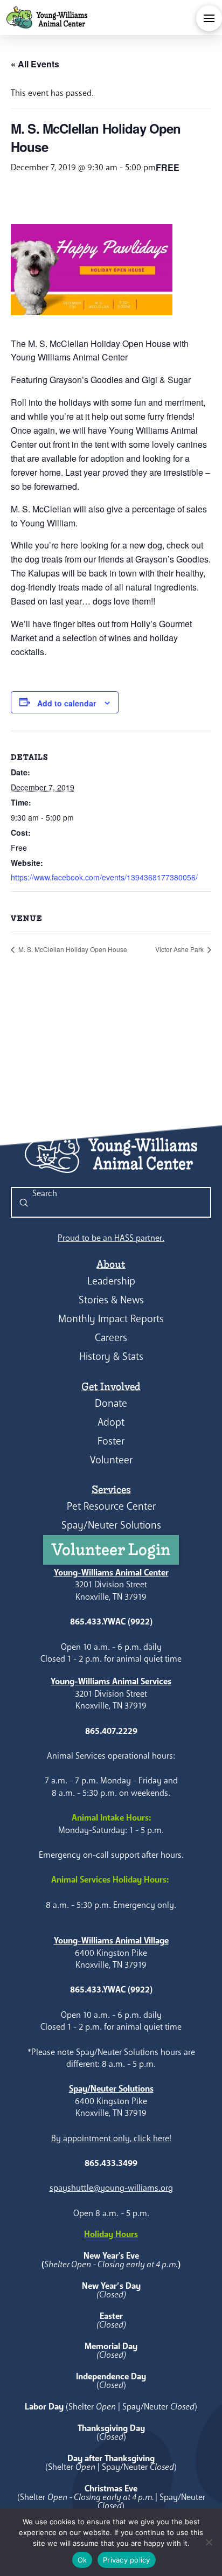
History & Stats (111, 1356)
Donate (111, 1403)
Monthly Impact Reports (111, 1319)
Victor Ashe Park (180, 949)
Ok (82, 2560)
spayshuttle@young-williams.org (111, 2188)
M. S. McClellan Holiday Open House (72, 949)
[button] (209, 18)
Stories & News (111, 1300)
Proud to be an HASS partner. (111, 1238)
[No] (209, 2542)
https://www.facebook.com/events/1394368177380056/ (104, 877)
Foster (111, 1441)
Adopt (111, 1422)
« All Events (35, 64)
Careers (111, 1338)
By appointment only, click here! (111, 2138)
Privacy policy (127, 2560)
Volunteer (111, 1460)
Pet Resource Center (111, 1506)
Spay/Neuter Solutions (111, 1525)
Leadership (111, 1281)
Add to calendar (67, 703)
